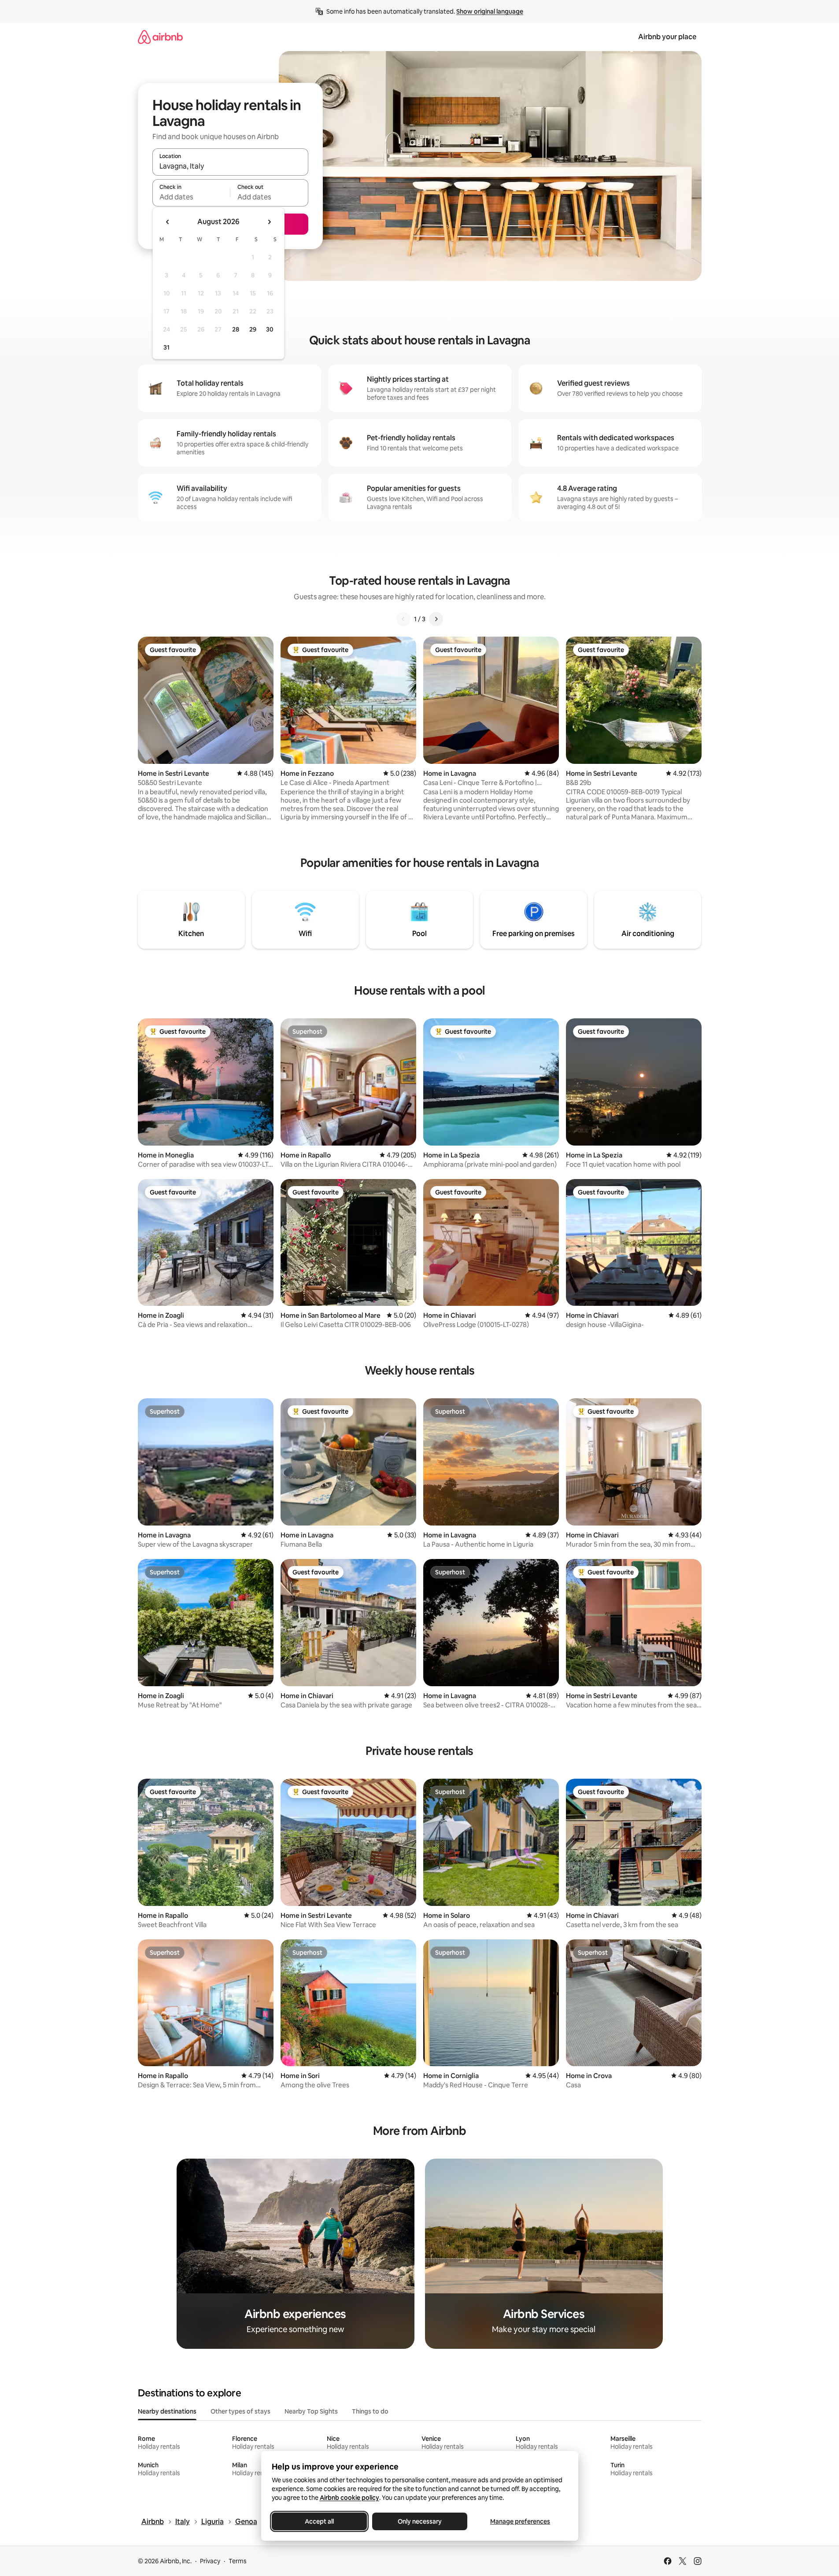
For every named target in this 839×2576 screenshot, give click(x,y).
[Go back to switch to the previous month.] (168, 222)
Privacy (210, 2561)
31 (166, 347)
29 (253, 329)
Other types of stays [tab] (240, 2411)
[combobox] (230, 166)
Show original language (490, 11)
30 (270, 329)
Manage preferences (520, 2521)
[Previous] (403, 619)
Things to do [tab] (370, 2411)
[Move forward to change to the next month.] (269, 222)
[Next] (436, 619)
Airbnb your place (667, 37)
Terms (238, 2561)
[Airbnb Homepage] (160, 37)
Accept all (319, 2521)
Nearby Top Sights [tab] (311, 2411)
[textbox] (191, 197)
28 (236, 329)
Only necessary (420, 2521)
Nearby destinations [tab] (167, 2411)
